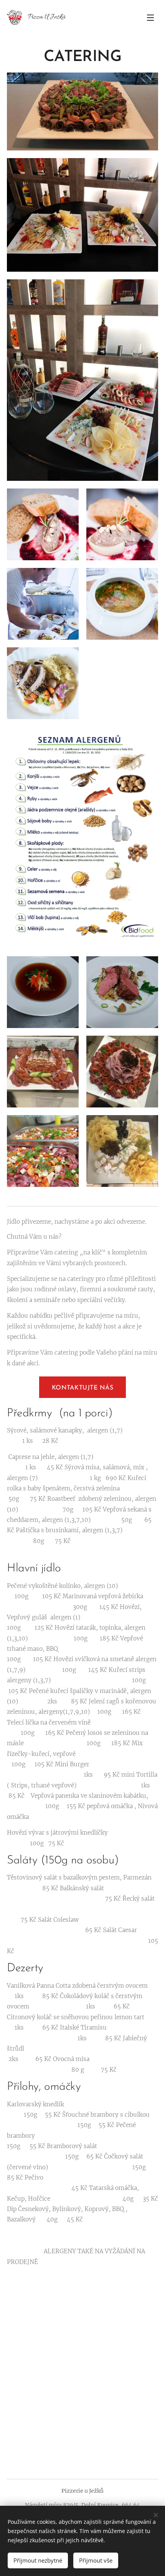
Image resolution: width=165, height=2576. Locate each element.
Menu (150, 17)
